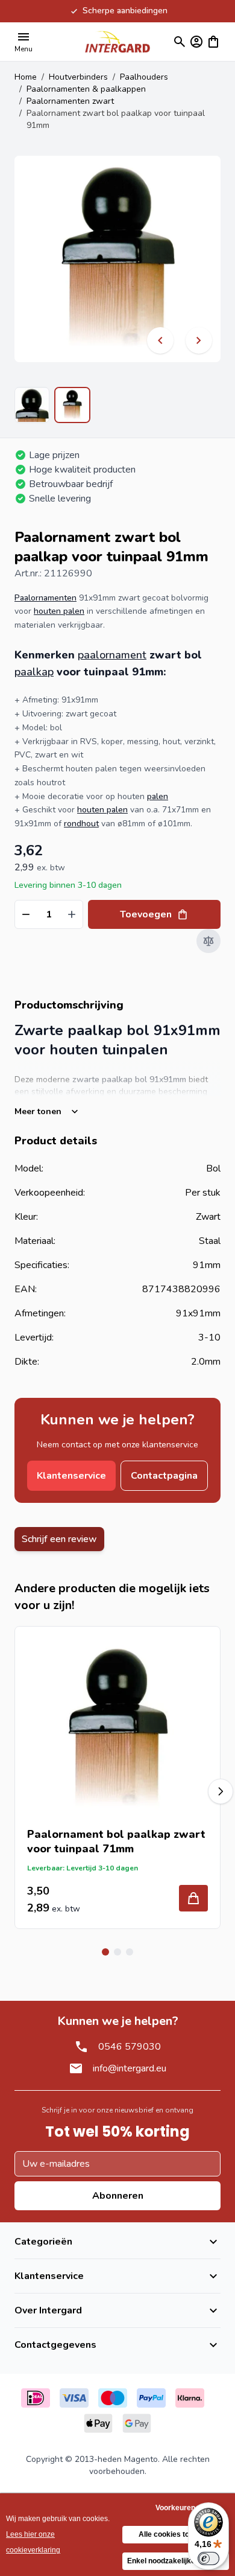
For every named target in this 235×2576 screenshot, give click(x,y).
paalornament (112, 655)
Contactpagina (164, 1476)
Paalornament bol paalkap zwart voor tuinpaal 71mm (116, 1841)
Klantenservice (71, 1476)
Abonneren (118, 2196)
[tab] (105, 1952)
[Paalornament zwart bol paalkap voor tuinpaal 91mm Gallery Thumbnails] (52, 405)
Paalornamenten (45, 598)
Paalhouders (144, 77)
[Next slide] (221, 1791)
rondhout (81, 824)
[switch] (208, 2558)
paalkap (34, 672)
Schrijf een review (59, 1539)
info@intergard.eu (130, 2068)
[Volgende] (199, 340)
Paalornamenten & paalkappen (86, 89)
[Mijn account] (196, 42)
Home (26, 77)
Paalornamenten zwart (70, 101)
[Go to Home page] (117, 41)
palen (158, 796)
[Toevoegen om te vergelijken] (208, 941)
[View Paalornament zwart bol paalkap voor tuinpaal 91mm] (32, 405)
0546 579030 (130, 2047)
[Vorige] (160, 340)
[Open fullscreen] (117, 259)
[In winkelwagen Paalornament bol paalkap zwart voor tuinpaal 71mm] (193, 1898)
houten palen (59, 611)
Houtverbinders (78, 77)
